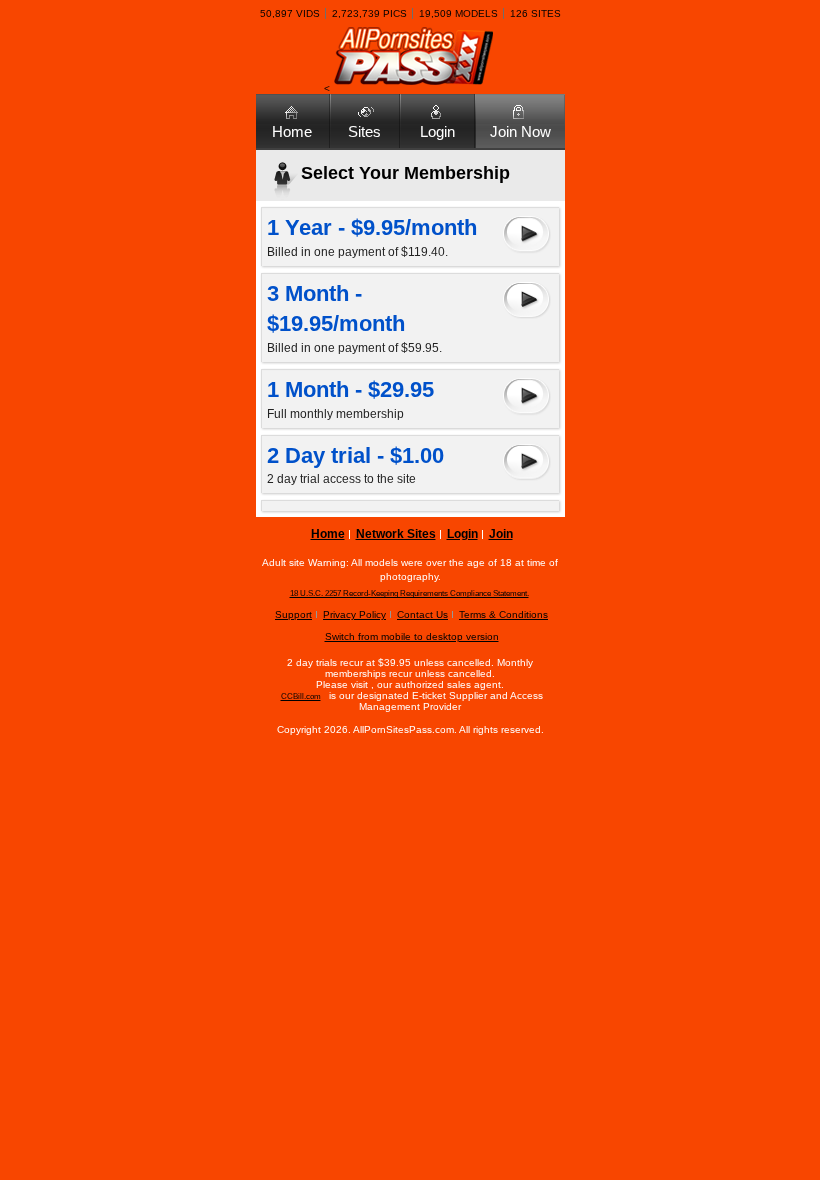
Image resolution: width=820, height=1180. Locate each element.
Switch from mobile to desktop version (412, 636)
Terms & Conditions (503, 614)
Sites (364, 131)
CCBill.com (301, 696)
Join (501, 534)
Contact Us (422, 614)
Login (437, 131)
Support (293, 614)
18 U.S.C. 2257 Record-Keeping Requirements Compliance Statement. (409, 593)
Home (292, 131)
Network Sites (396, 534)
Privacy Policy (354, 614)
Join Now (520, 131)
